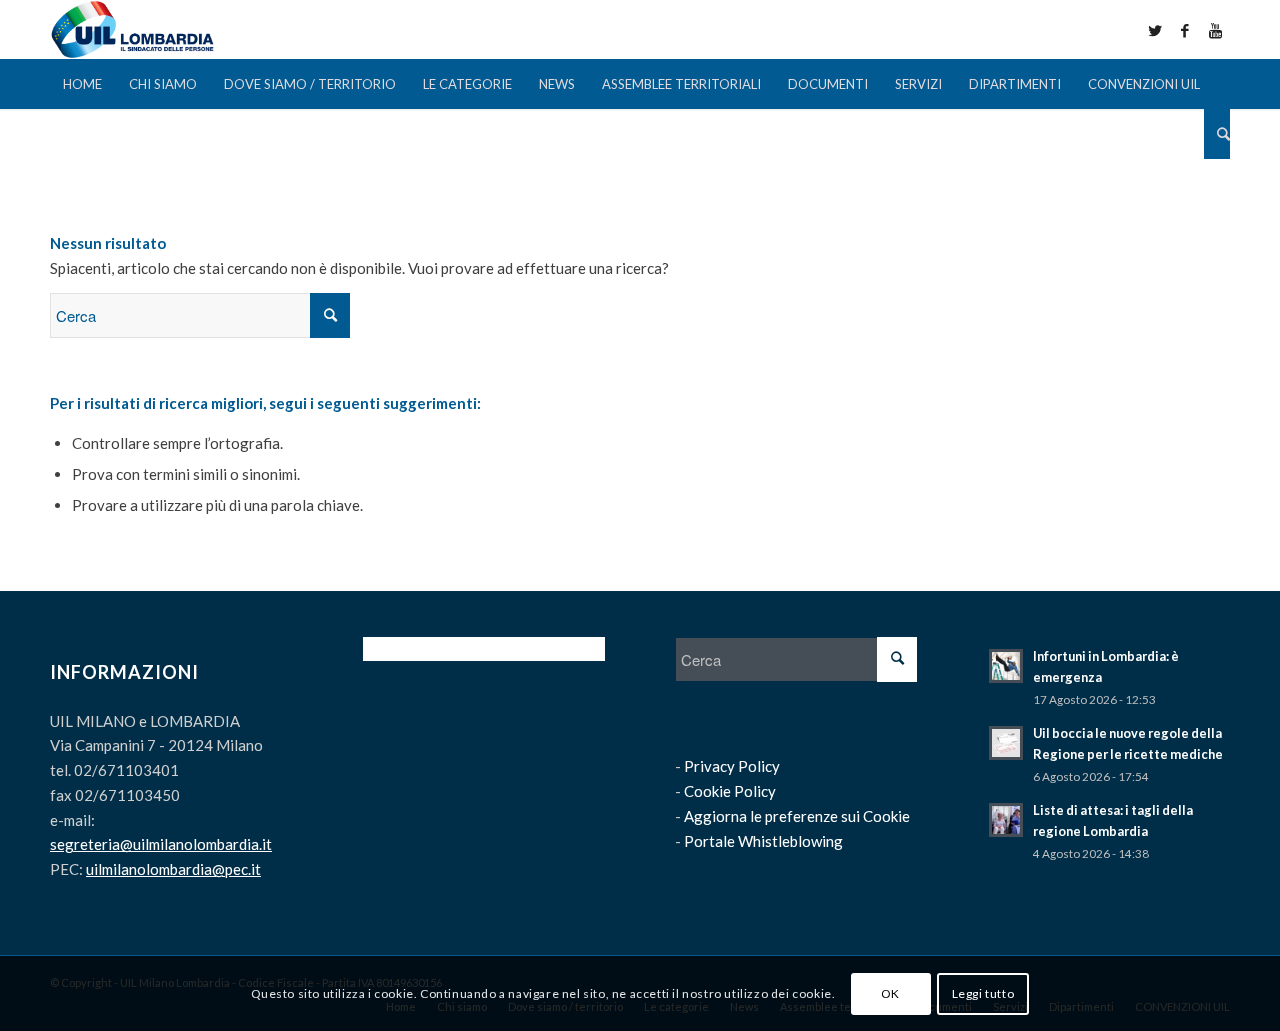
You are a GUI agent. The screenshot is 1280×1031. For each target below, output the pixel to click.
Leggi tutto (983, 992)
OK (890, 992)
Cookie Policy (730, 791)
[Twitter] (1155, 30)
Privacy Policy (732, 766)
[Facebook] (1185, 30)
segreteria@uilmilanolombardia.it (161, 844)
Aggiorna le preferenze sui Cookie (797, 816)
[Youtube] (1215, 30)
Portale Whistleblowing (763, 841)
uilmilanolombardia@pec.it (173, 869)
